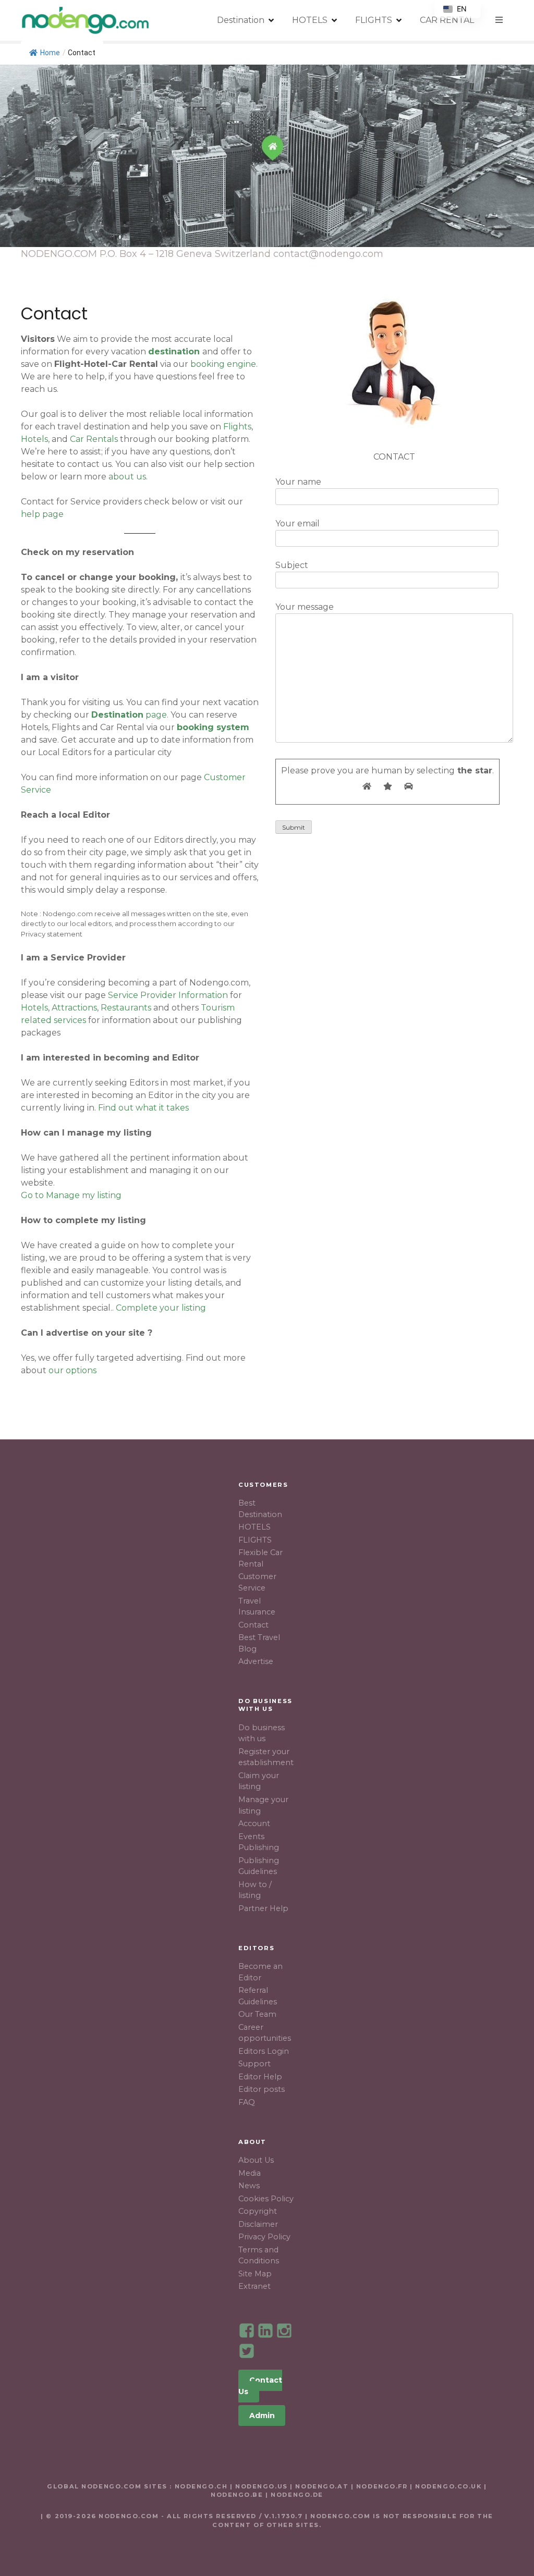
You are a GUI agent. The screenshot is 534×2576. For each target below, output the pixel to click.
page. (130, 715)
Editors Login (264, 2051)
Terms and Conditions (259, 2255)
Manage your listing (263, 1805)
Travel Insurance (257, 1607)
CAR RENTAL (447, 20)
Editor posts (262, 2089)
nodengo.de (297, 2495)
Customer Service (257, 1582)
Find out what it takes (143, 1108)
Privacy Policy (264, 2237)
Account (254, 1823)
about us (127, 477)
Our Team (257, 2014)
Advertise (256, 1661)
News (249, 2186)
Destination (241, 20)
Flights (237, 427)
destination (174, 352)
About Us (256, 2160)
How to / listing (255, 1890)
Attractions (74, 1008)
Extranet (254, 2286)
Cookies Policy (266, 2199)
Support (254, 2064)
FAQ (247, 2102)
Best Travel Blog (259, 1643)
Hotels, (35, 439)
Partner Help (263, 1908)
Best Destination (260, 1509)
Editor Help (260, 2077)
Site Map (255, 2274)
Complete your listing (161, 1308)
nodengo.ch (201, 2486)
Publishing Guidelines (259, 1866)
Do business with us (262, 1733)
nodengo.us (260, 2486)
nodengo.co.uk (448, 2486)
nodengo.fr (382, 2486)
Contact (253, 1625)
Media (250, 2173)
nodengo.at (323, 2486)
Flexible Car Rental (260, 1558)
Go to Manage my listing (71, 1195)
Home (50, 53)
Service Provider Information (168, 995)
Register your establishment (266, 1757)
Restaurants (126, 1008)
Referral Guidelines (258, 1996)
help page (42, 514)
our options (72, 1370)
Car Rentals (94, 439)
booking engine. (224, 364)
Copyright (258, 2211)
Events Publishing (259, 1842)
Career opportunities (265, 2033)
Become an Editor (260, 1972)
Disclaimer (258, 2224)
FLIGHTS (374, 20)
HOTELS (310, 20)
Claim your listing (259, 1781)
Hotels (34, 1008)
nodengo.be (237, 2495)
